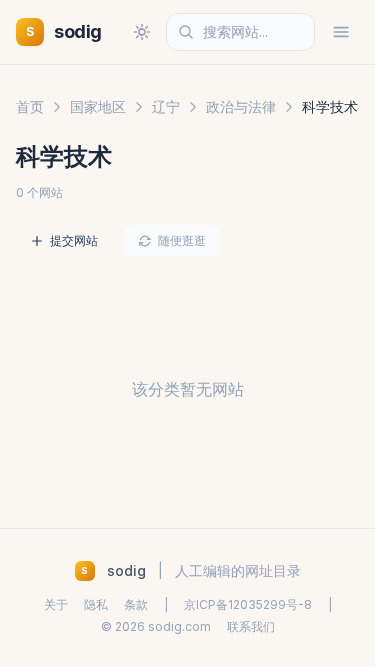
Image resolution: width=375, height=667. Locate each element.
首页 (30, 106)
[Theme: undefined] (142, 32)
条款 (136, 604)
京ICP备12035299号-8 (248, 604)
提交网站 (74, 240)
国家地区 (98, 106)
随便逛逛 (182, 240)
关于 (56, 604)
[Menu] (341, 32)
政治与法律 (241, 106)
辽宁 (166, 106)
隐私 (96, 604)
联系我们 (251, 626)
